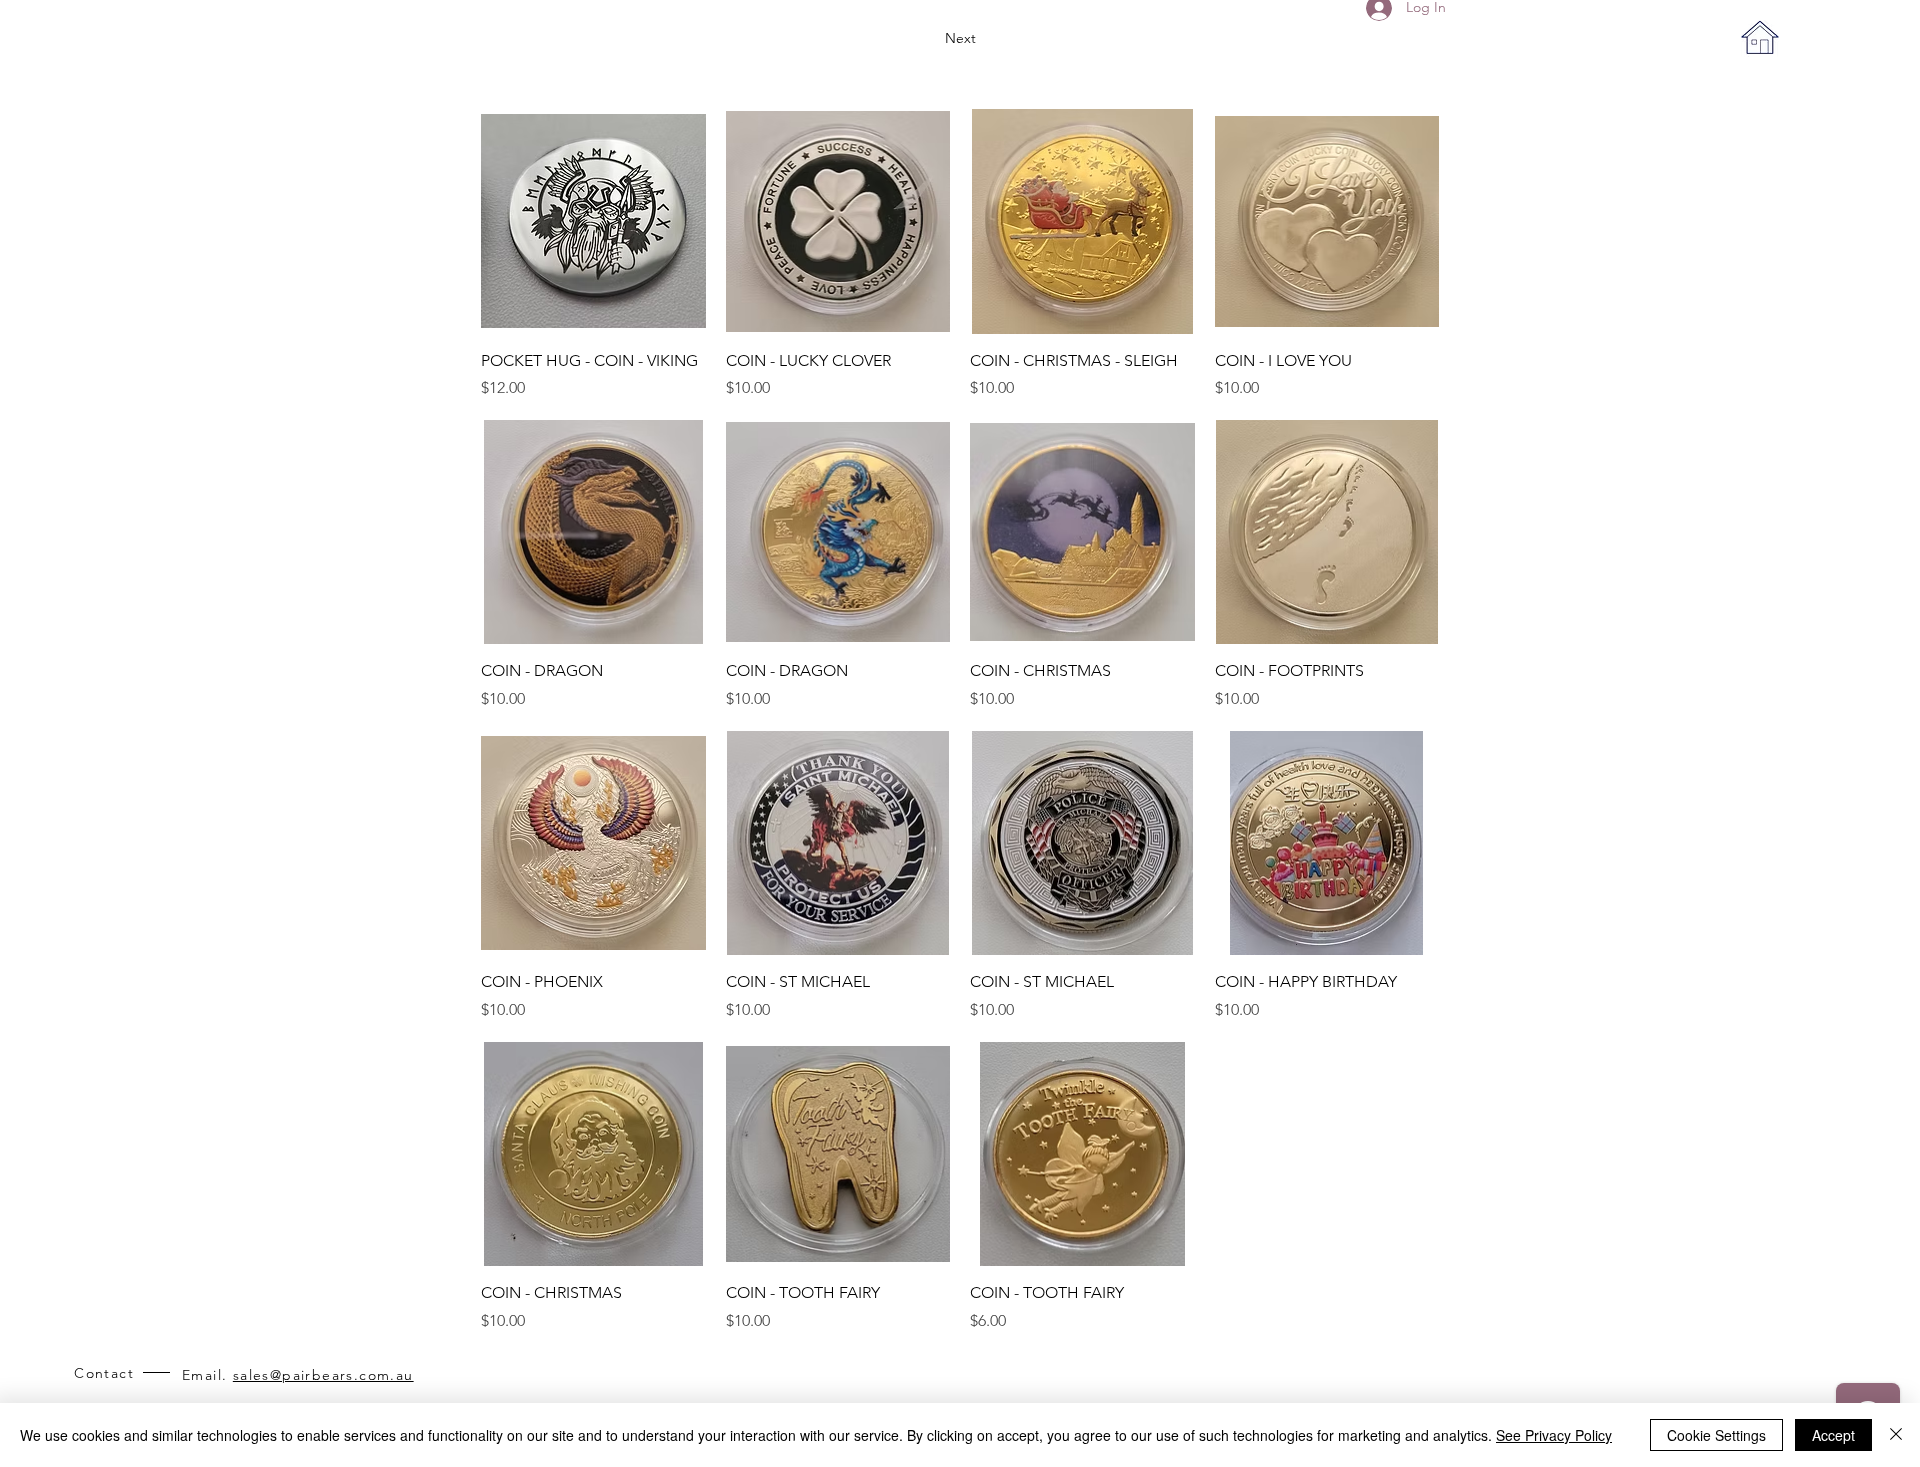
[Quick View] (593, 221)
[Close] (1896, 1435)
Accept (1833, 1435)
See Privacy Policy (1554, 1435)
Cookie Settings (1716, 1435)
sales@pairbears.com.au (323, 1375)
